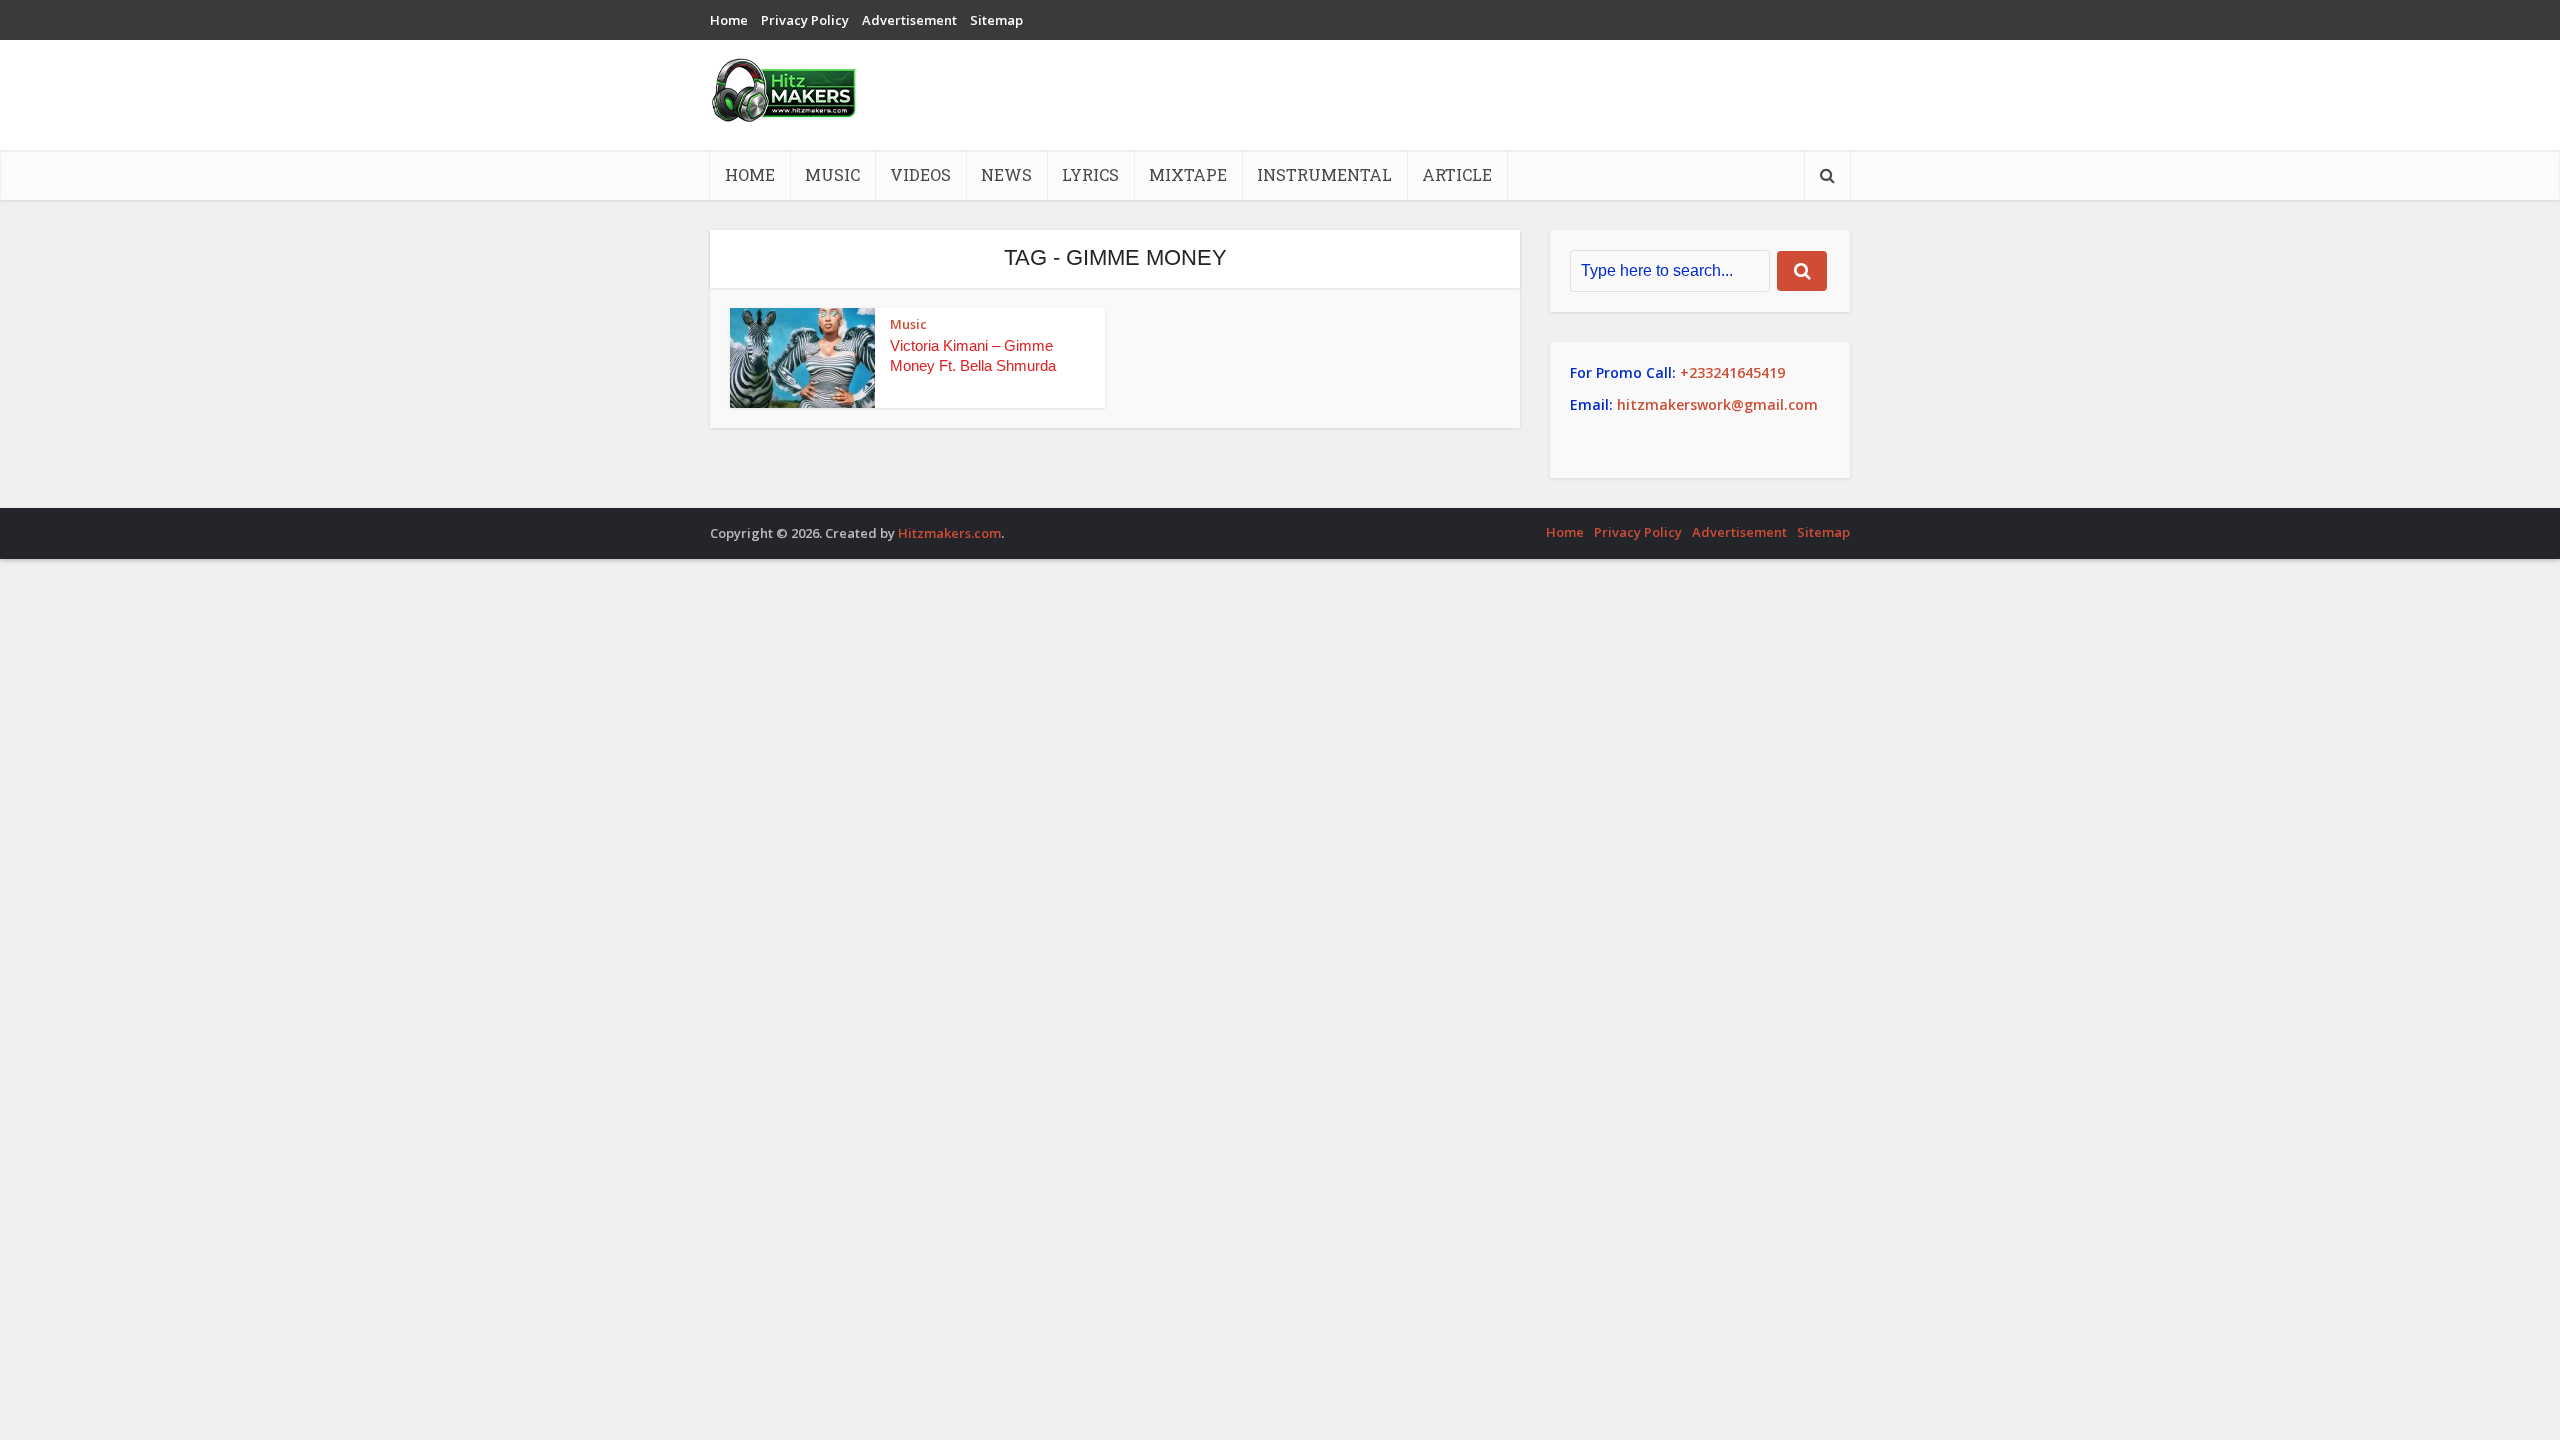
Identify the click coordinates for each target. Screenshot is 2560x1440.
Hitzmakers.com (949, 533)
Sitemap (996, 20)
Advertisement (909, 20)
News (1006, 174)
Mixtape (1188, 174)
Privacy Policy (805, 20)
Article (1457, 174)
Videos (920, 174)
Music (832, 174)
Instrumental (1324, 174)
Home (729, 20)
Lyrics (1090, 174)
